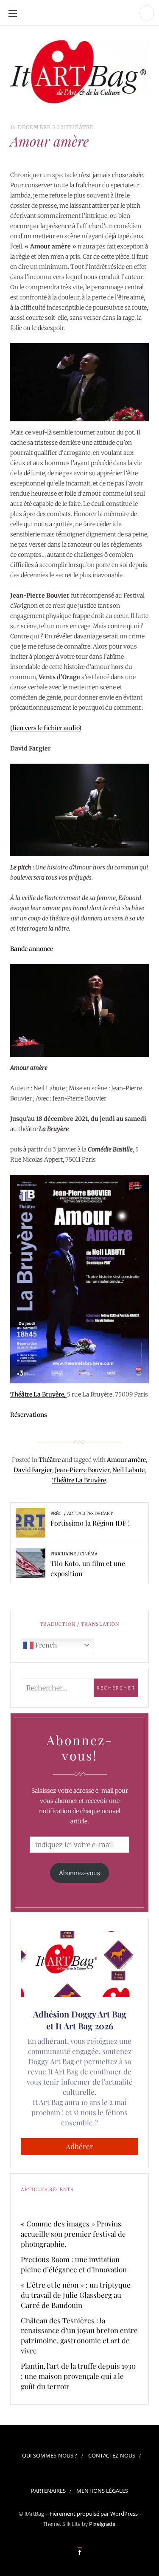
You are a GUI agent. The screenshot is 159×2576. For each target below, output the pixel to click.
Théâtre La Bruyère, (39, 1394)
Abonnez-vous (79, 1873)
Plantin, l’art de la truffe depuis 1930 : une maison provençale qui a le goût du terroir (78, 2376)
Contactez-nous (112, 2455)
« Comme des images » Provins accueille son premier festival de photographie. (73, 2234)
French (45, 1645)
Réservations (29, 1415)
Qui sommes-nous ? (50, 2455)
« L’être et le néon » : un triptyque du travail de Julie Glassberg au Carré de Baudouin (76, 2295)
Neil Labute (128, 1470)
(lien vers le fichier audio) (46, 728)
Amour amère (126, 1460)
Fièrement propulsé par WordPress (94, 2514)
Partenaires (48, 2491)
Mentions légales (102, 2491)
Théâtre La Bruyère (79, 1480)
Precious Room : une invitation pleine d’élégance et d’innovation (74, 2264)
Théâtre (80, 127)
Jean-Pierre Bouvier (82, 1470)
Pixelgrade (102, 2524)
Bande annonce (32, 949)
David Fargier (33, 1470)
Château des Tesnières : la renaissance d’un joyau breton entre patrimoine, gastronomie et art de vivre (79, 2336)
